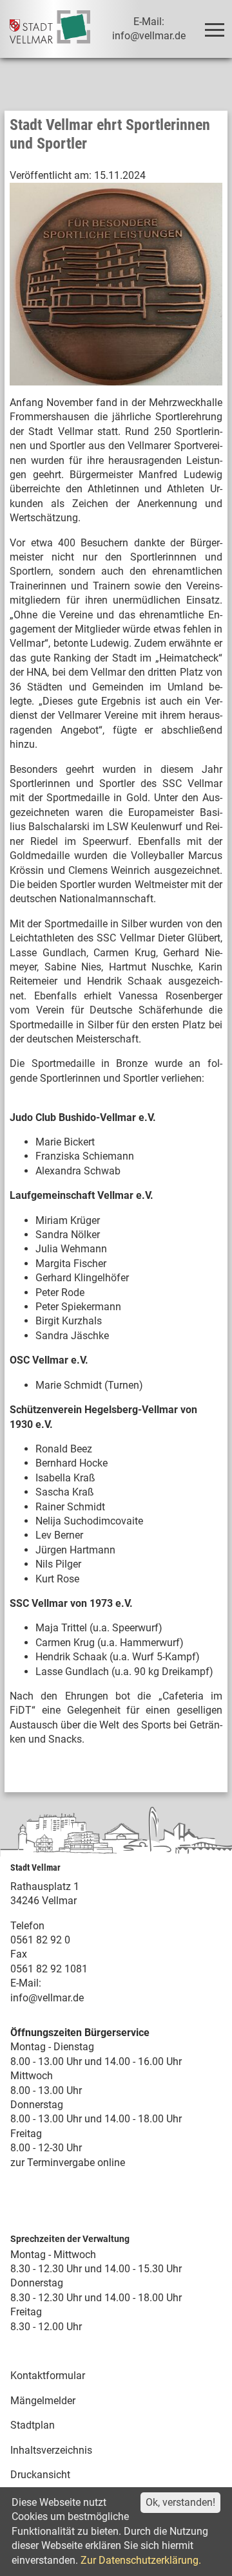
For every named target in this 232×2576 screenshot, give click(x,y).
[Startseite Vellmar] (50, 29)
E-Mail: (26, 1983)
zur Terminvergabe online (68, 2163)
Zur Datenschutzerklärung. (141, 2560)
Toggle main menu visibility (214, 29)
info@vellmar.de (47, 1998)
